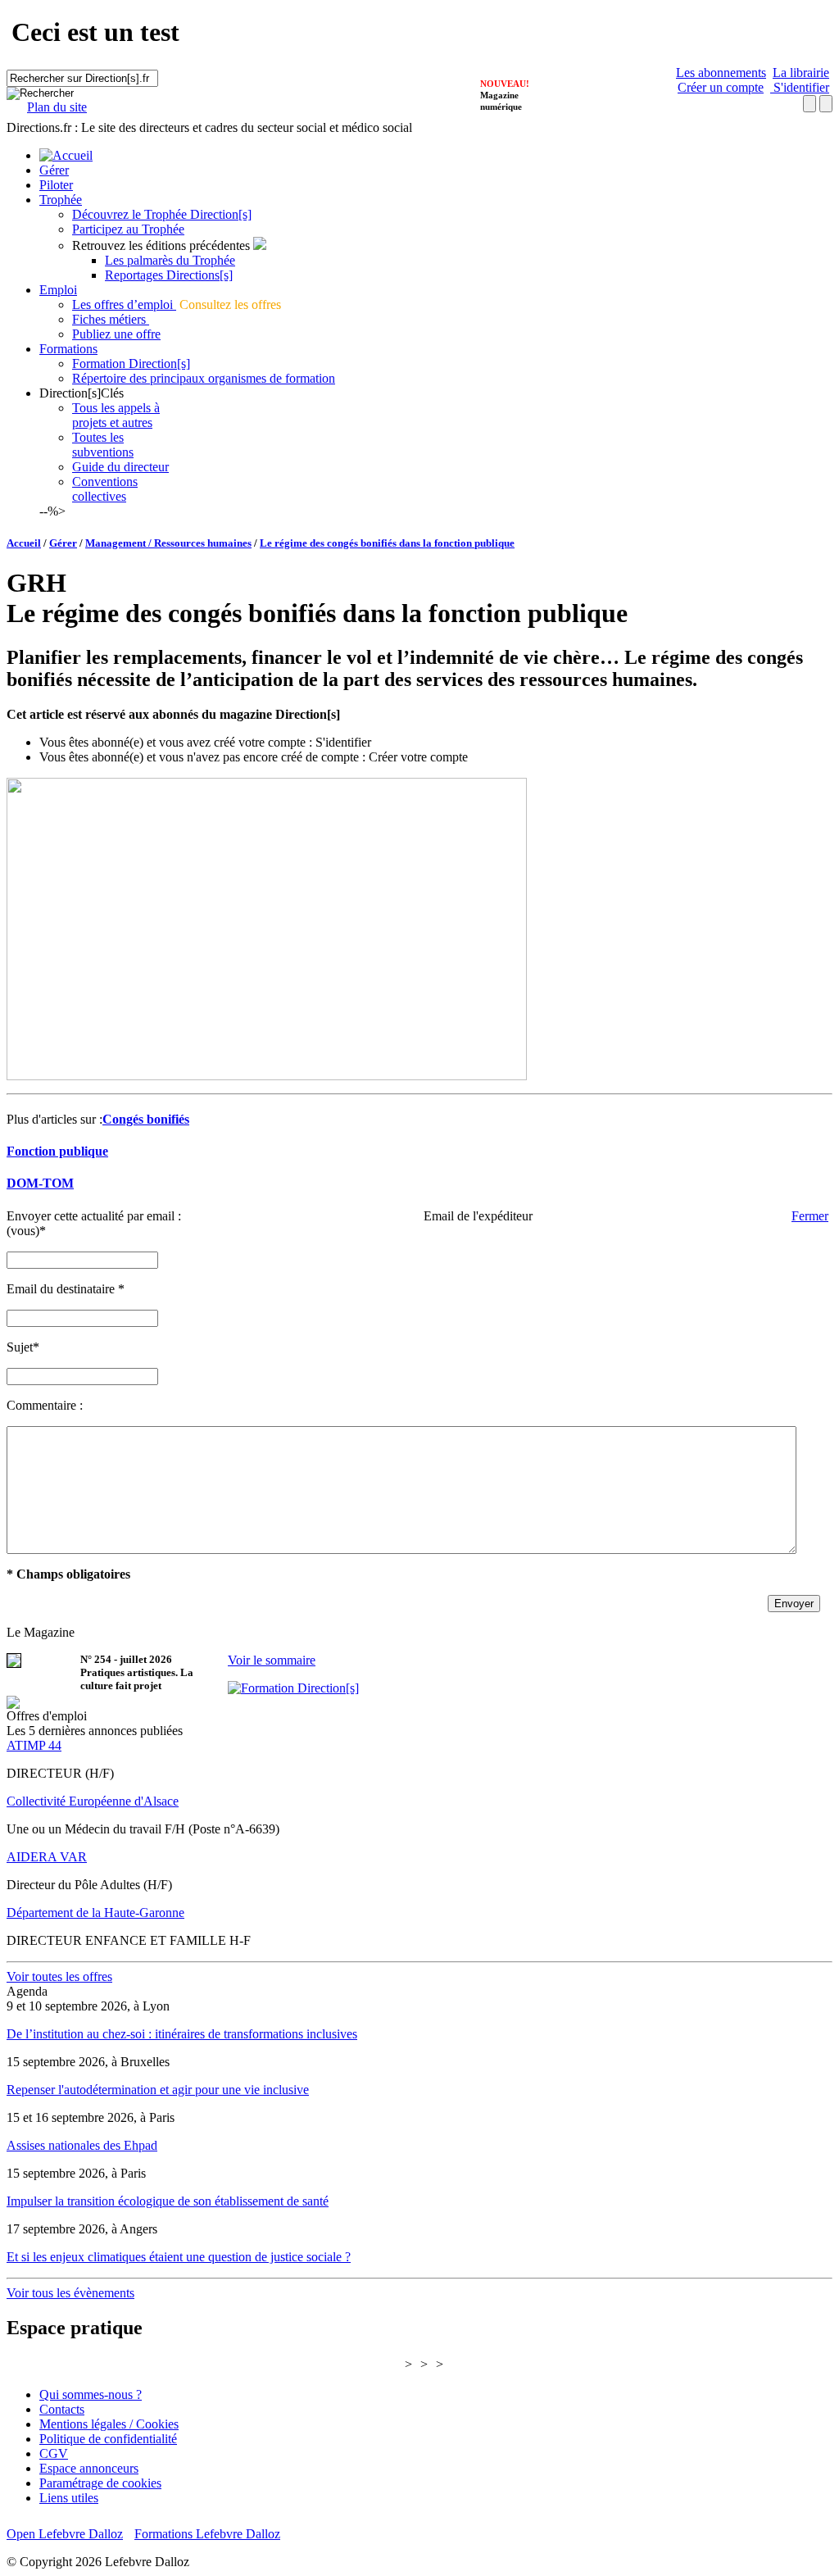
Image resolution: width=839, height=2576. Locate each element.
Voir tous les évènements (70, 2293)
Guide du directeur (120, 467)
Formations (68, 349)
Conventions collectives (105, 489)
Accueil (24, 543)
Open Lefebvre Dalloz (65, 2534)
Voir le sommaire (272, 1660)
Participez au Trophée (128, 229)
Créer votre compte (418, 757)
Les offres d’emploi (124, 304)
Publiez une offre (116, 334)
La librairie (801, 73)
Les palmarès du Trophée (170, 260)
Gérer (54, 170)
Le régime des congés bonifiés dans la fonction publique (387, 543)
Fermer (810, 1216)
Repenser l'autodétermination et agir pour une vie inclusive (158, 2090)
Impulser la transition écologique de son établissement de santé (168, 2201)
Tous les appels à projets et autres (116, 415)
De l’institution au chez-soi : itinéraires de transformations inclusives (182, 2034)
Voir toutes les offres (59, 1976)
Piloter (56, 185)
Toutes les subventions (103, 445)
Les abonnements (721, 73)
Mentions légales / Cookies (109, 2424)
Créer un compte (721, 87)
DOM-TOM (40, 1183)
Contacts (62, 2409)
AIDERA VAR (47, 1857)
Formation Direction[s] (131, 363)
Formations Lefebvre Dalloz (207, 2534)
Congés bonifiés (146, 1119)
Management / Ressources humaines (168, 543)
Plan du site (57, 107)
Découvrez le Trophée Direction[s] (162, 214)
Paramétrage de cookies (100, 2483)
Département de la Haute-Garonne (95, 1913)
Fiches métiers (111, 319)
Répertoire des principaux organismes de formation (204, 378)
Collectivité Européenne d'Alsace (93, 1801)
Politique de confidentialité (108, 2439)
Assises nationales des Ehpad (82, 2145)
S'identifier (800, 87)
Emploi (58, 290)
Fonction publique (57, 1151)
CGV (54, 2453)
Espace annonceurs (89, 2468)
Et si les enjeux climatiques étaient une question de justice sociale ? (179, 2257)
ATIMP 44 (34, 1745)
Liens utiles (69, 2498)
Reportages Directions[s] (169, 275)
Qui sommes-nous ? (91, 2394)
